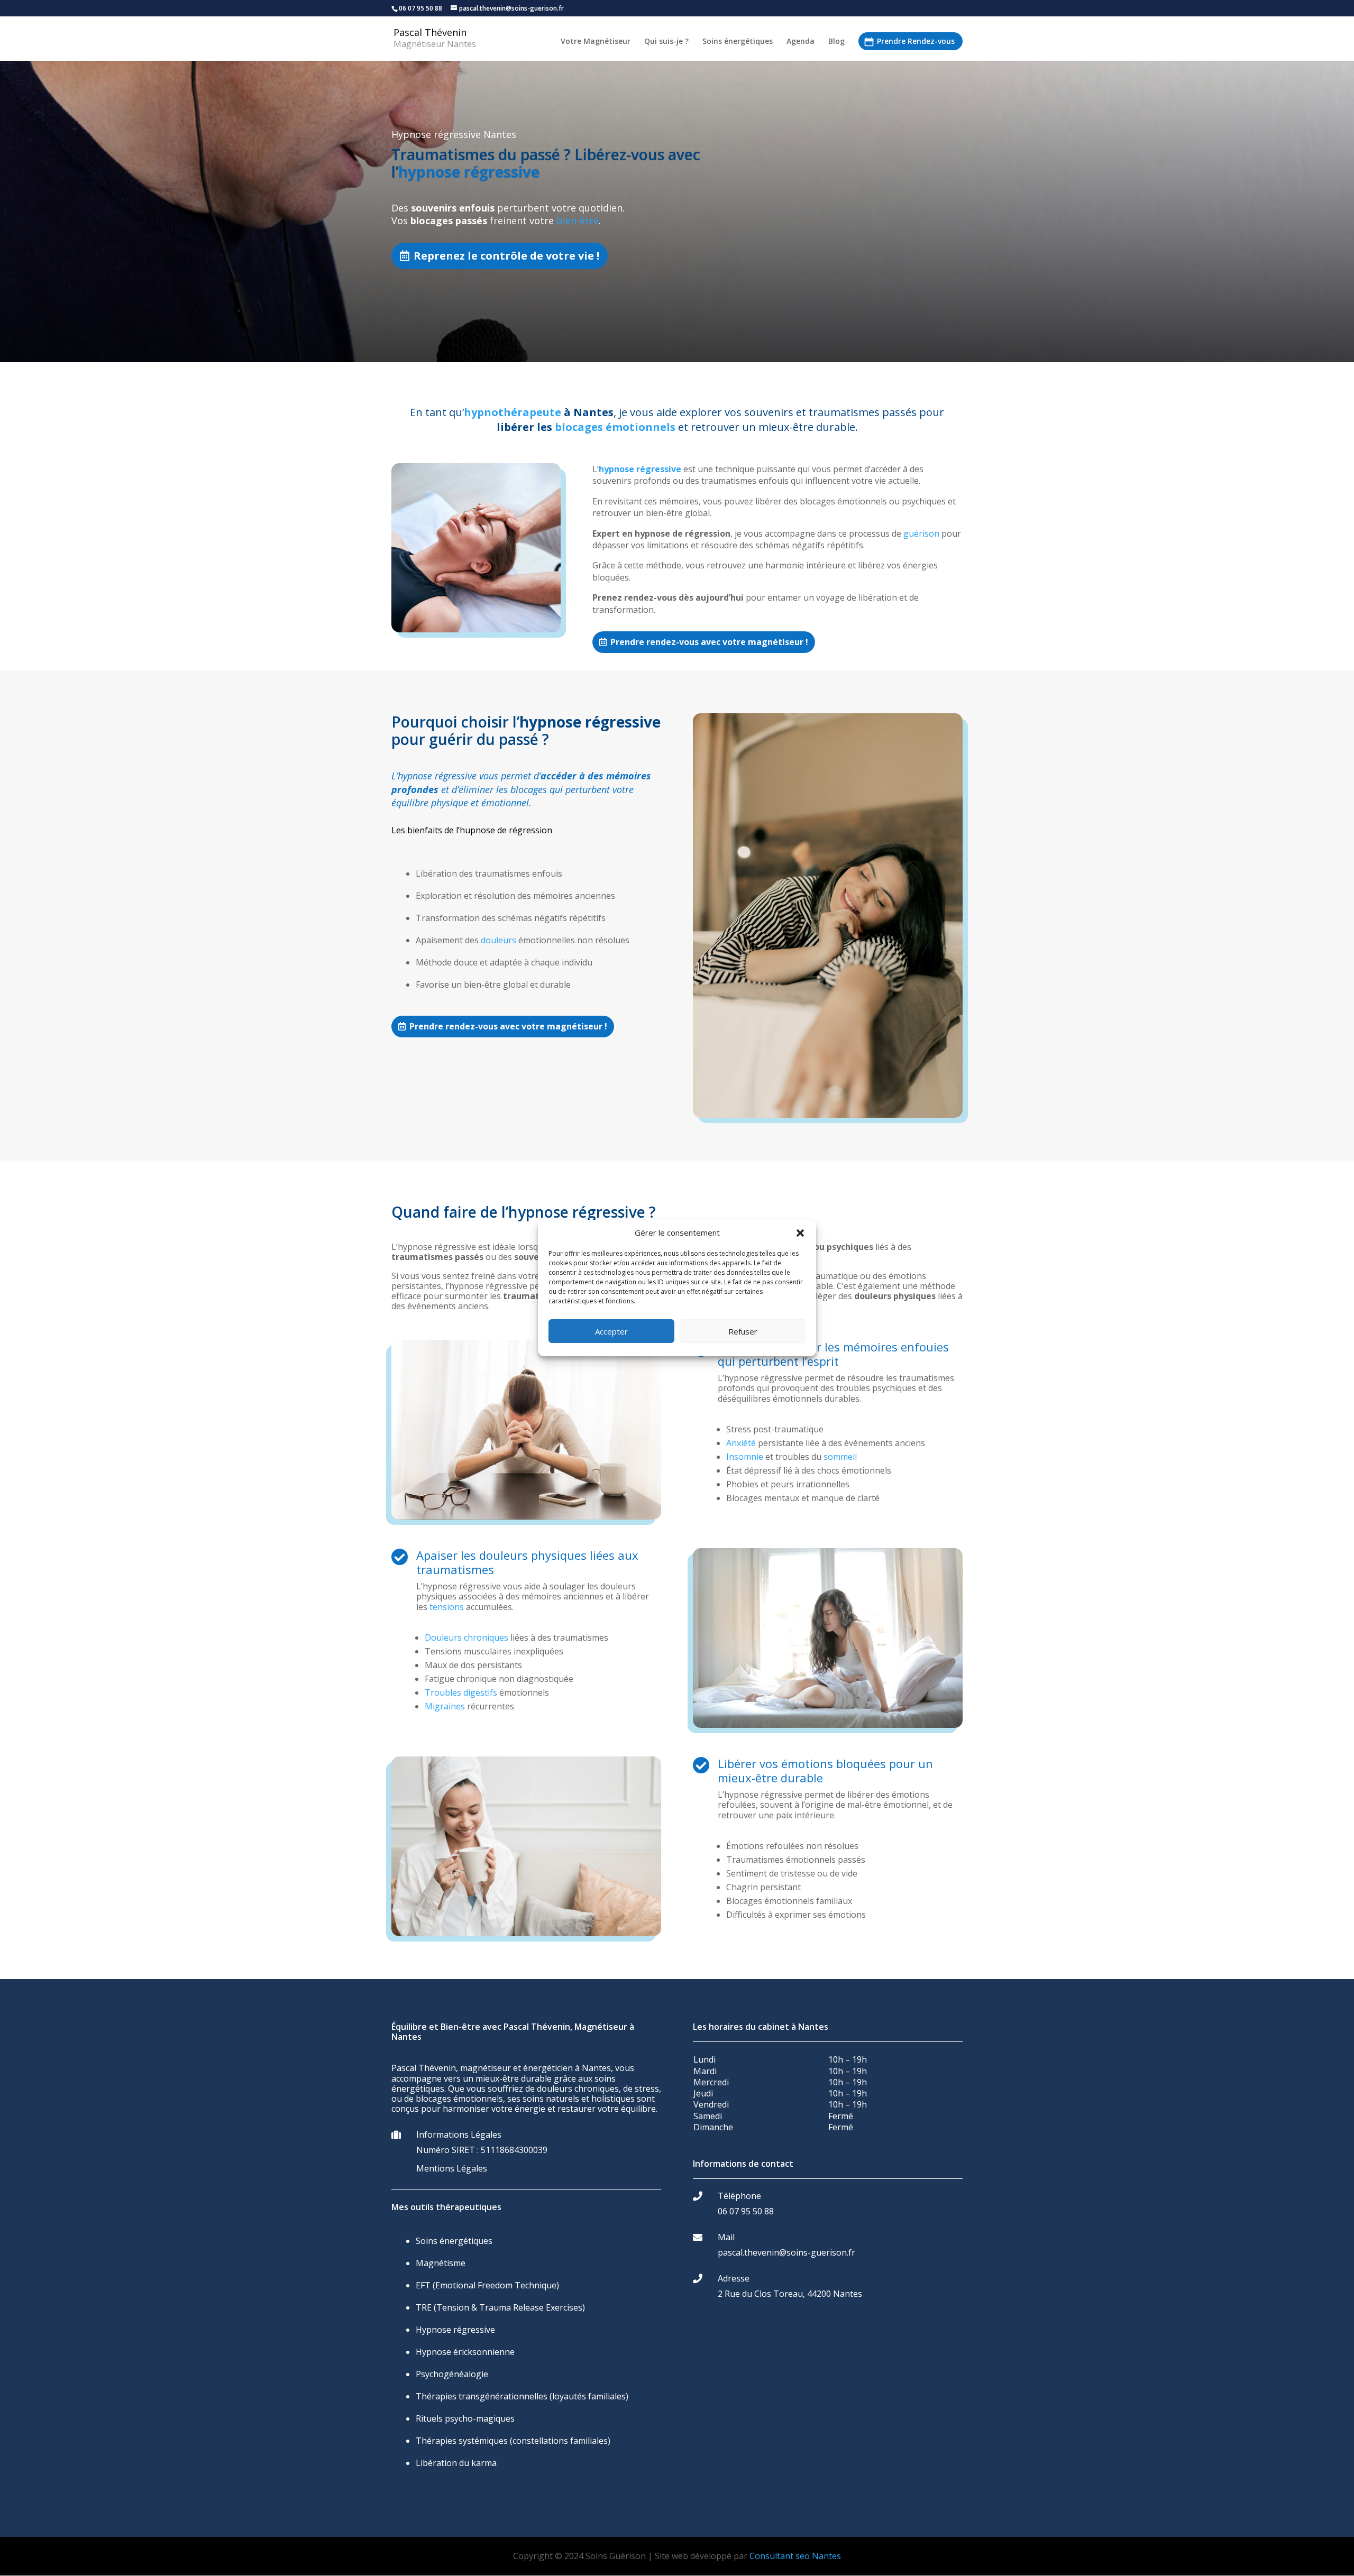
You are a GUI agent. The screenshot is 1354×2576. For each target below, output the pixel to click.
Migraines (445, 1706)
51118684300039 (514, 2150)
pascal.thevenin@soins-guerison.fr (786, 2252)
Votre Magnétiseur (596, 42)
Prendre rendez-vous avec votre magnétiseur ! (709, 642)
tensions (447, 1607)
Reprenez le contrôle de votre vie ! (506, 256)
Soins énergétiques (738, 42)
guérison (921, 533)
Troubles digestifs (461, 1692)
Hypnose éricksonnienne (465, 2352)
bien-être (578, 220)
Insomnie (745, 1457)
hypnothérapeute (513, 412)
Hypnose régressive (455, 2330)
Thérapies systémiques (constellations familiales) (513, 2441)
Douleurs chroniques (466, 1637)
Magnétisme (441, 2263)
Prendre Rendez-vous (916, 41)
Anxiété (741, 1443)
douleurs (498, 940)
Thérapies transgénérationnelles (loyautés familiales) (522, 2396)
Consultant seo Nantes (795, 2556)
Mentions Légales (452, 2168)
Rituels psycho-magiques (465, 2418)
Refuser (743, 1331)
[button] (800, 1233)
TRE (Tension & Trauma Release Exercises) (500, 2307)
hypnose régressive (640, 469)
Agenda (800, 42)
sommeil (840, 1457)
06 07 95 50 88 (746, 2211)
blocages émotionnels (615, 427)
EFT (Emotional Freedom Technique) (487, 2285)
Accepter (611, 1331)
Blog (836, 42)
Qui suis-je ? (666, 42)
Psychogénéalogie (452, 2374)
